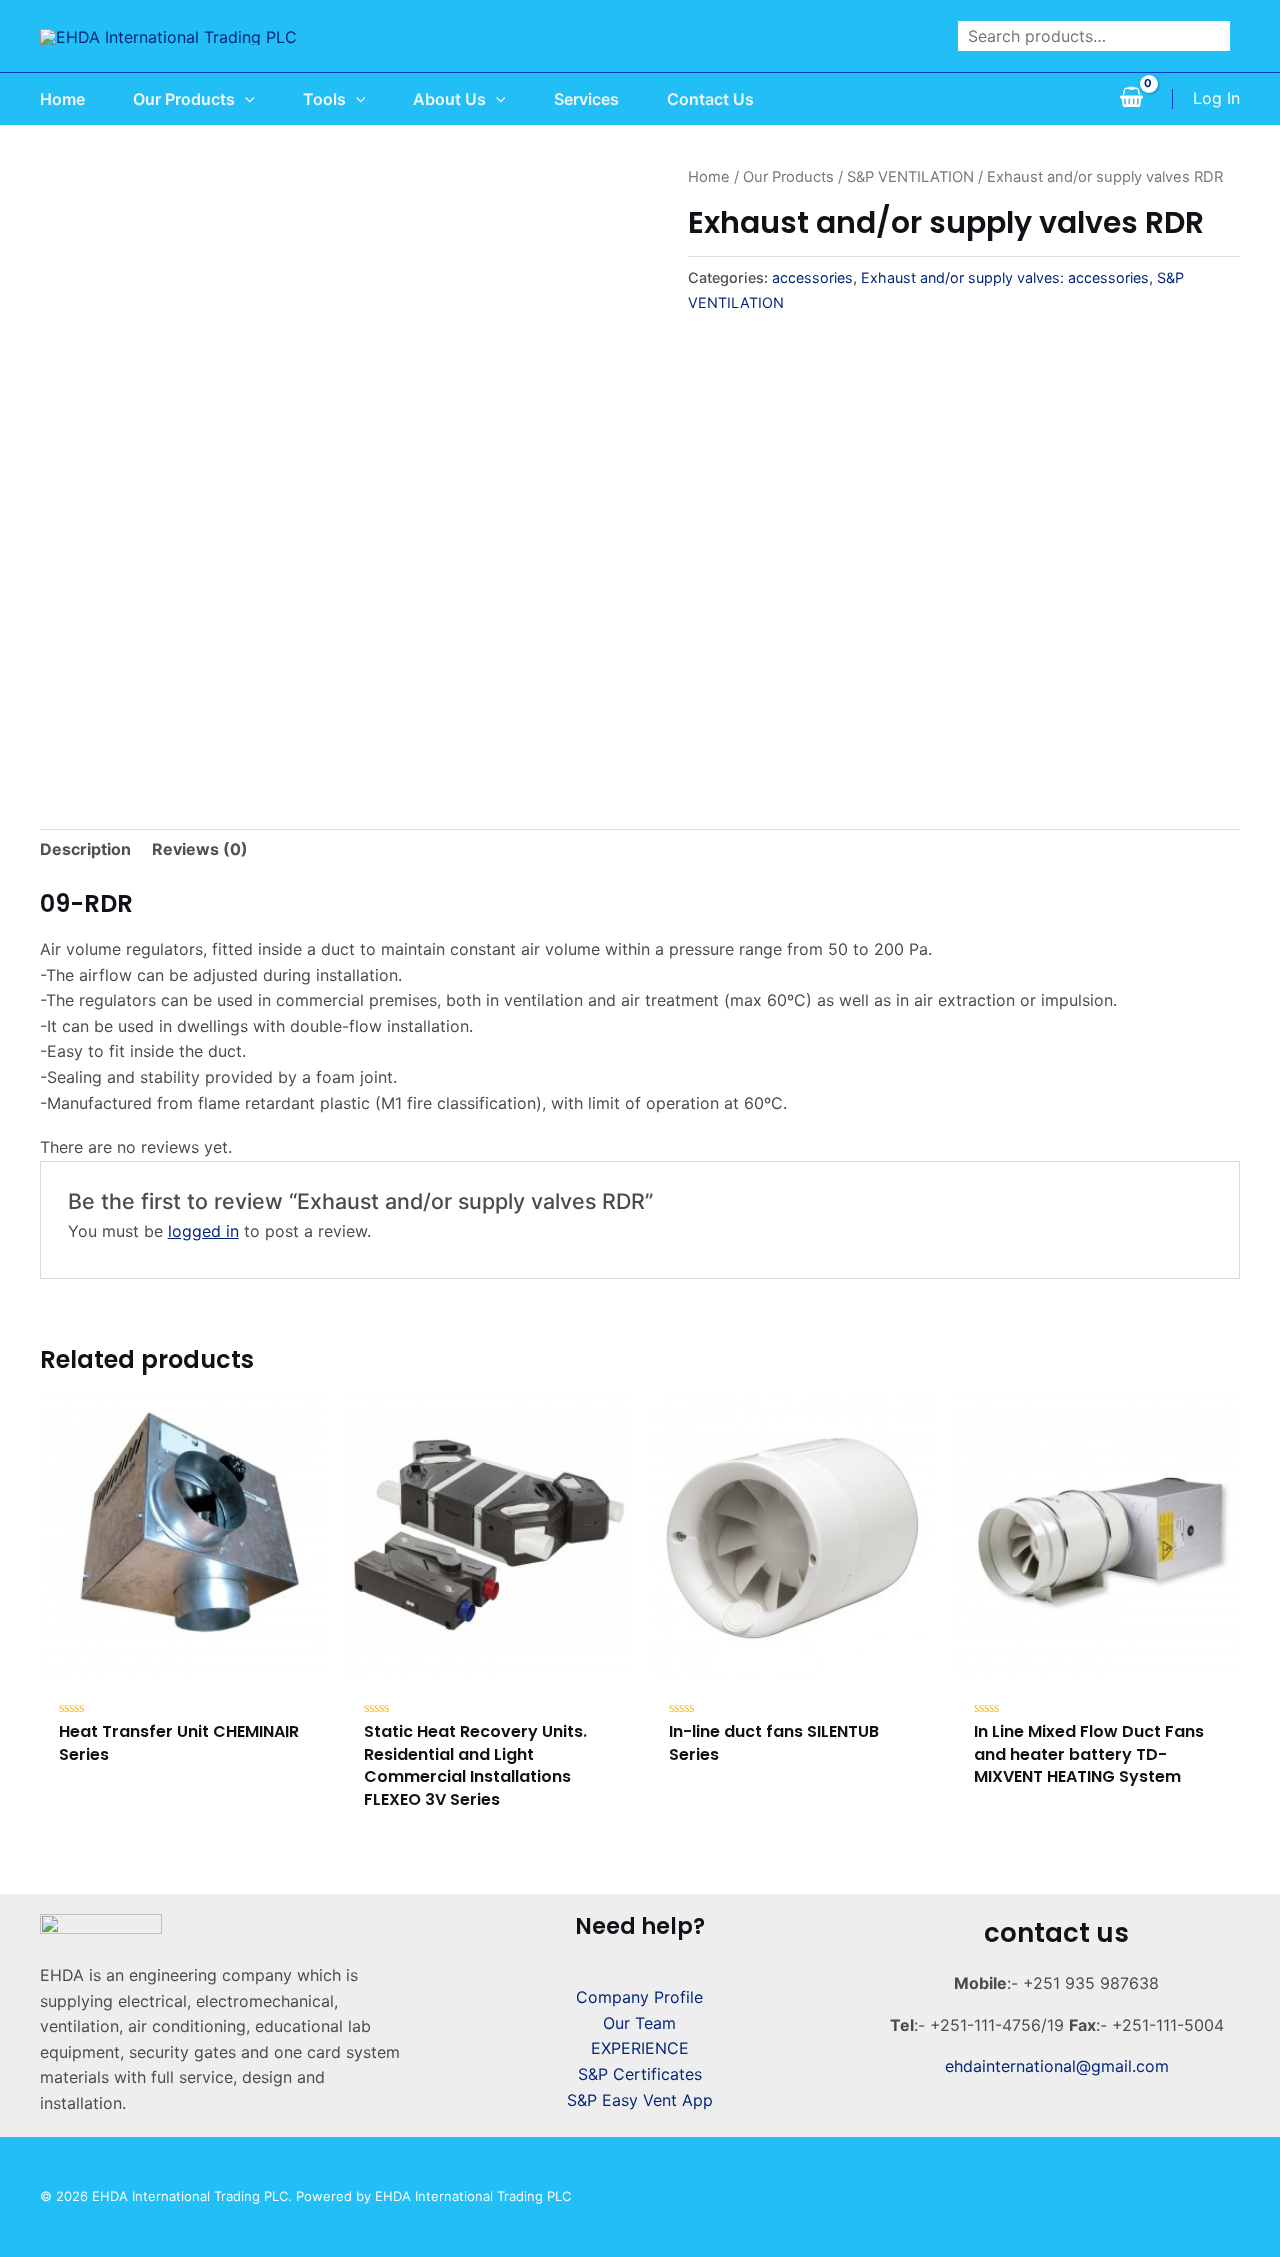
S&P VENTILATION (910, 177)
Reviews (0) (200, 849)
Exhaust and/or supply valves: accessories (1005, 277)
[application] (245, 99)
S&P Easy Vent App (640, 2100)
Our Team (639, 2023)
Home (709, 177)
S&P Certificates (640, 2074)
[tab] (85, 850)
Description (85, 849)
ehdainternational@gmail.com (1057, 2066)
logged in (203, 1231)
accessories (812, 277)
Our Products (788, 177)
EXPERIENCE (640, 2048)
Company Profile (639, 1997)
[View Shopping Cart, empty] (1131, 99)
